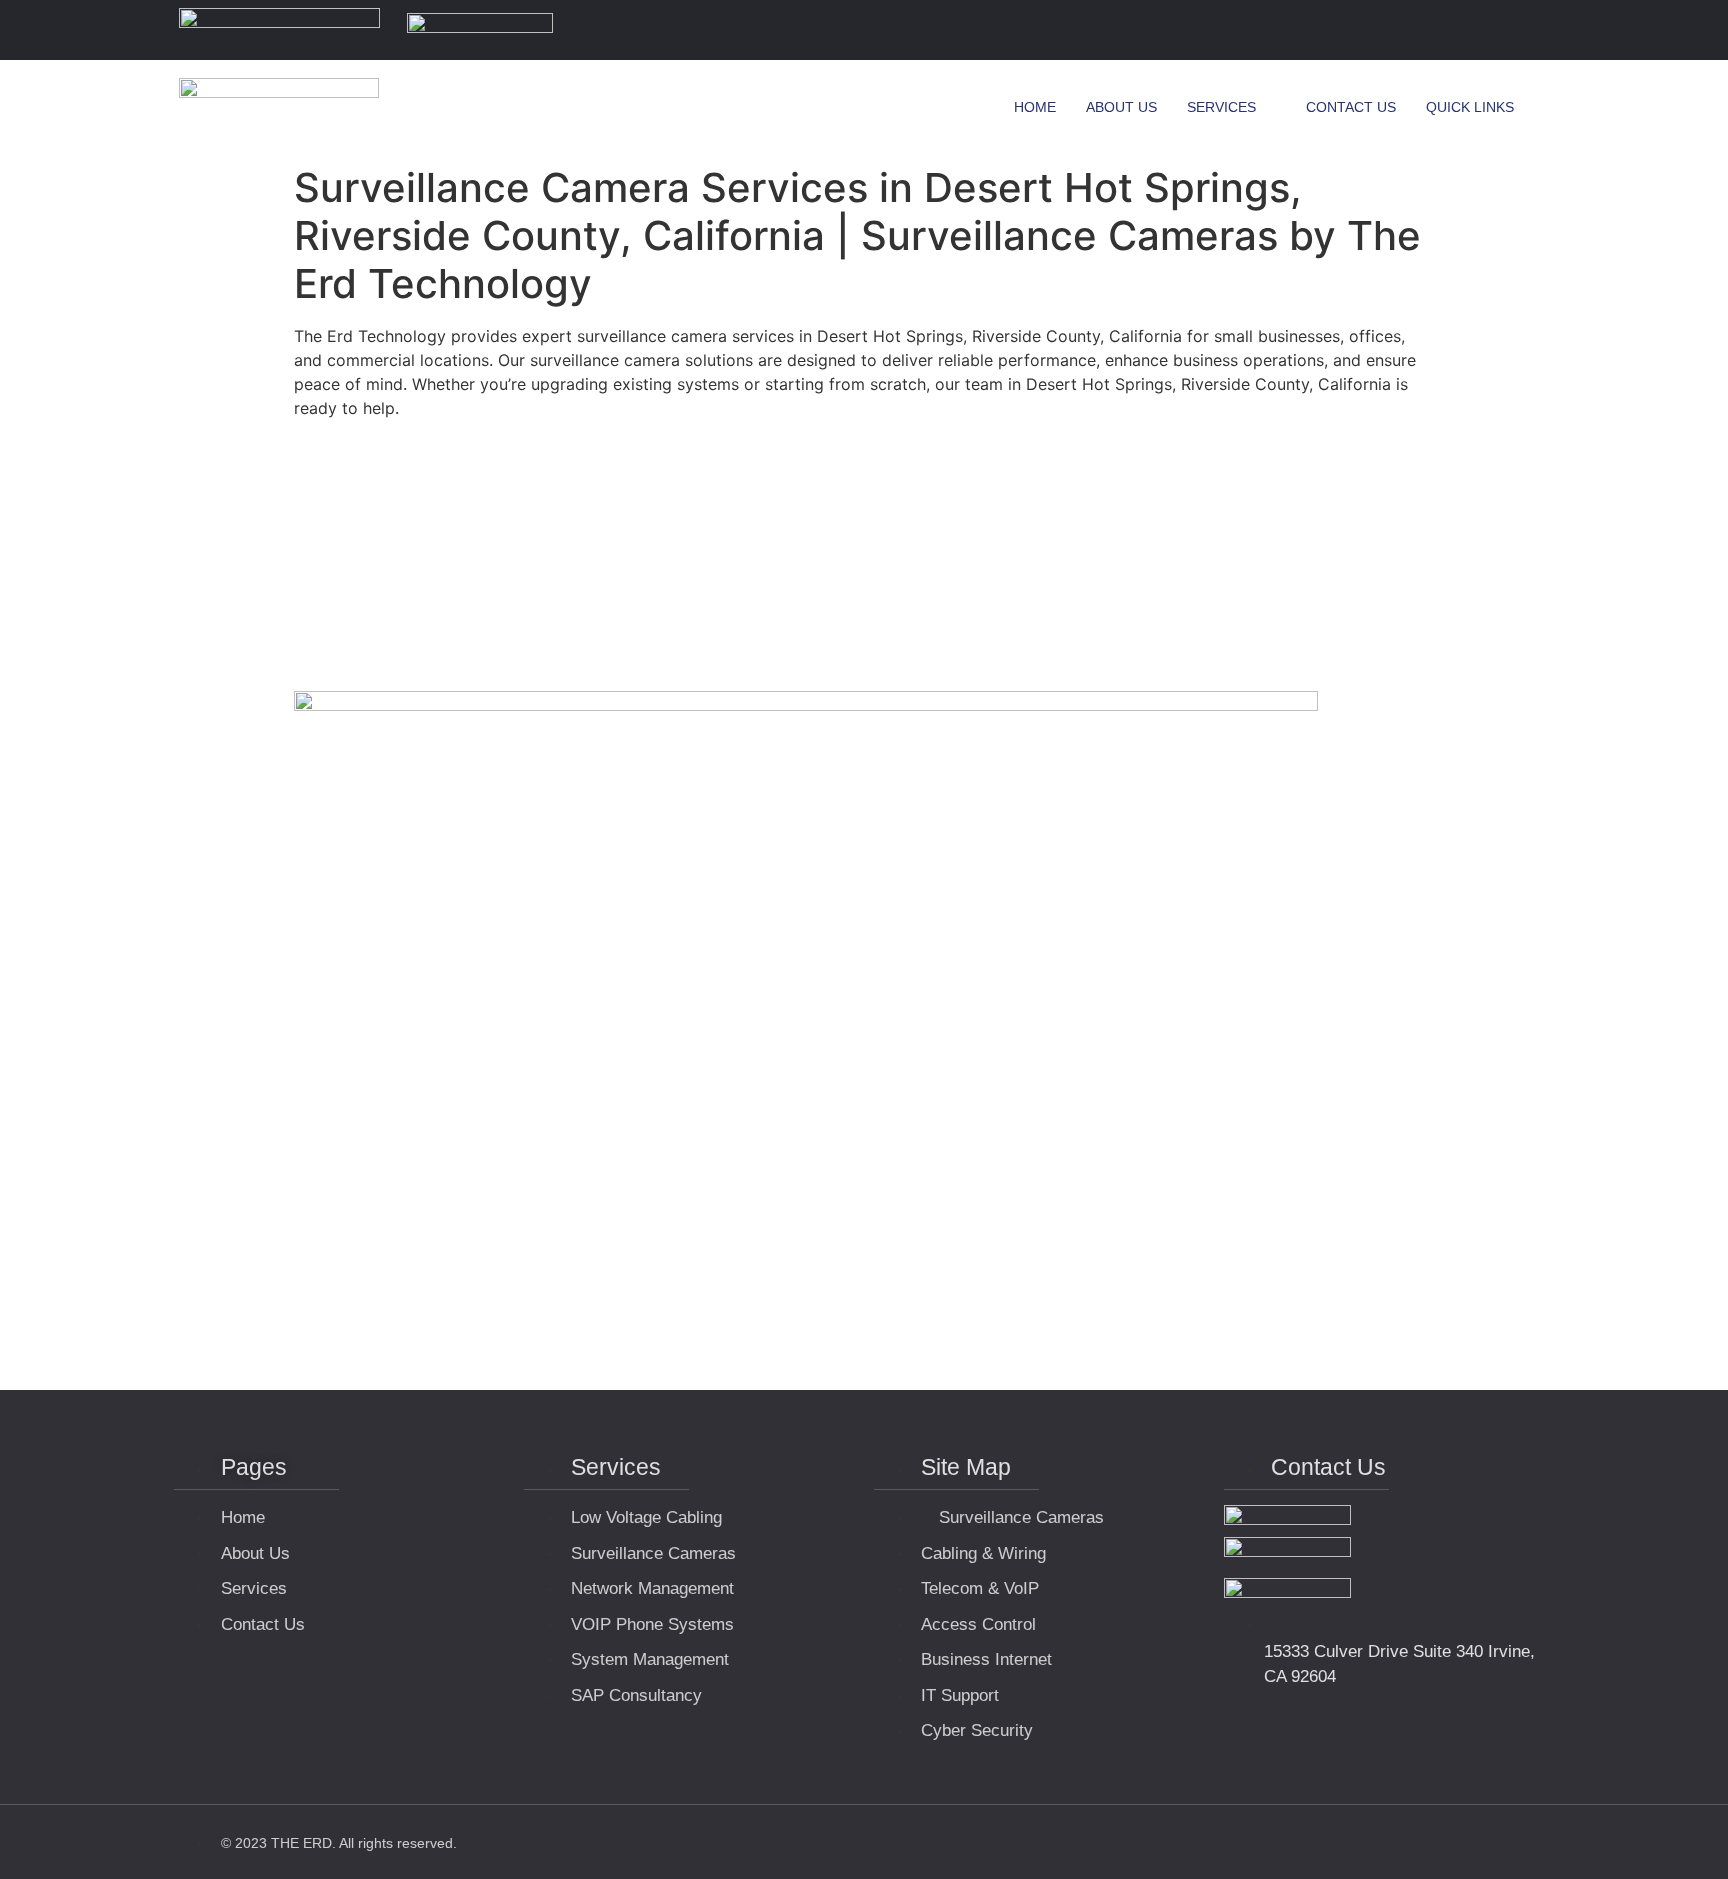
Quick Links (1470, 107)
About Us (1121, 107)
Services (1221, 107)
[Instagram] (1528, 30)
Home (1035, 107)
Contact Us (1351, 107)
